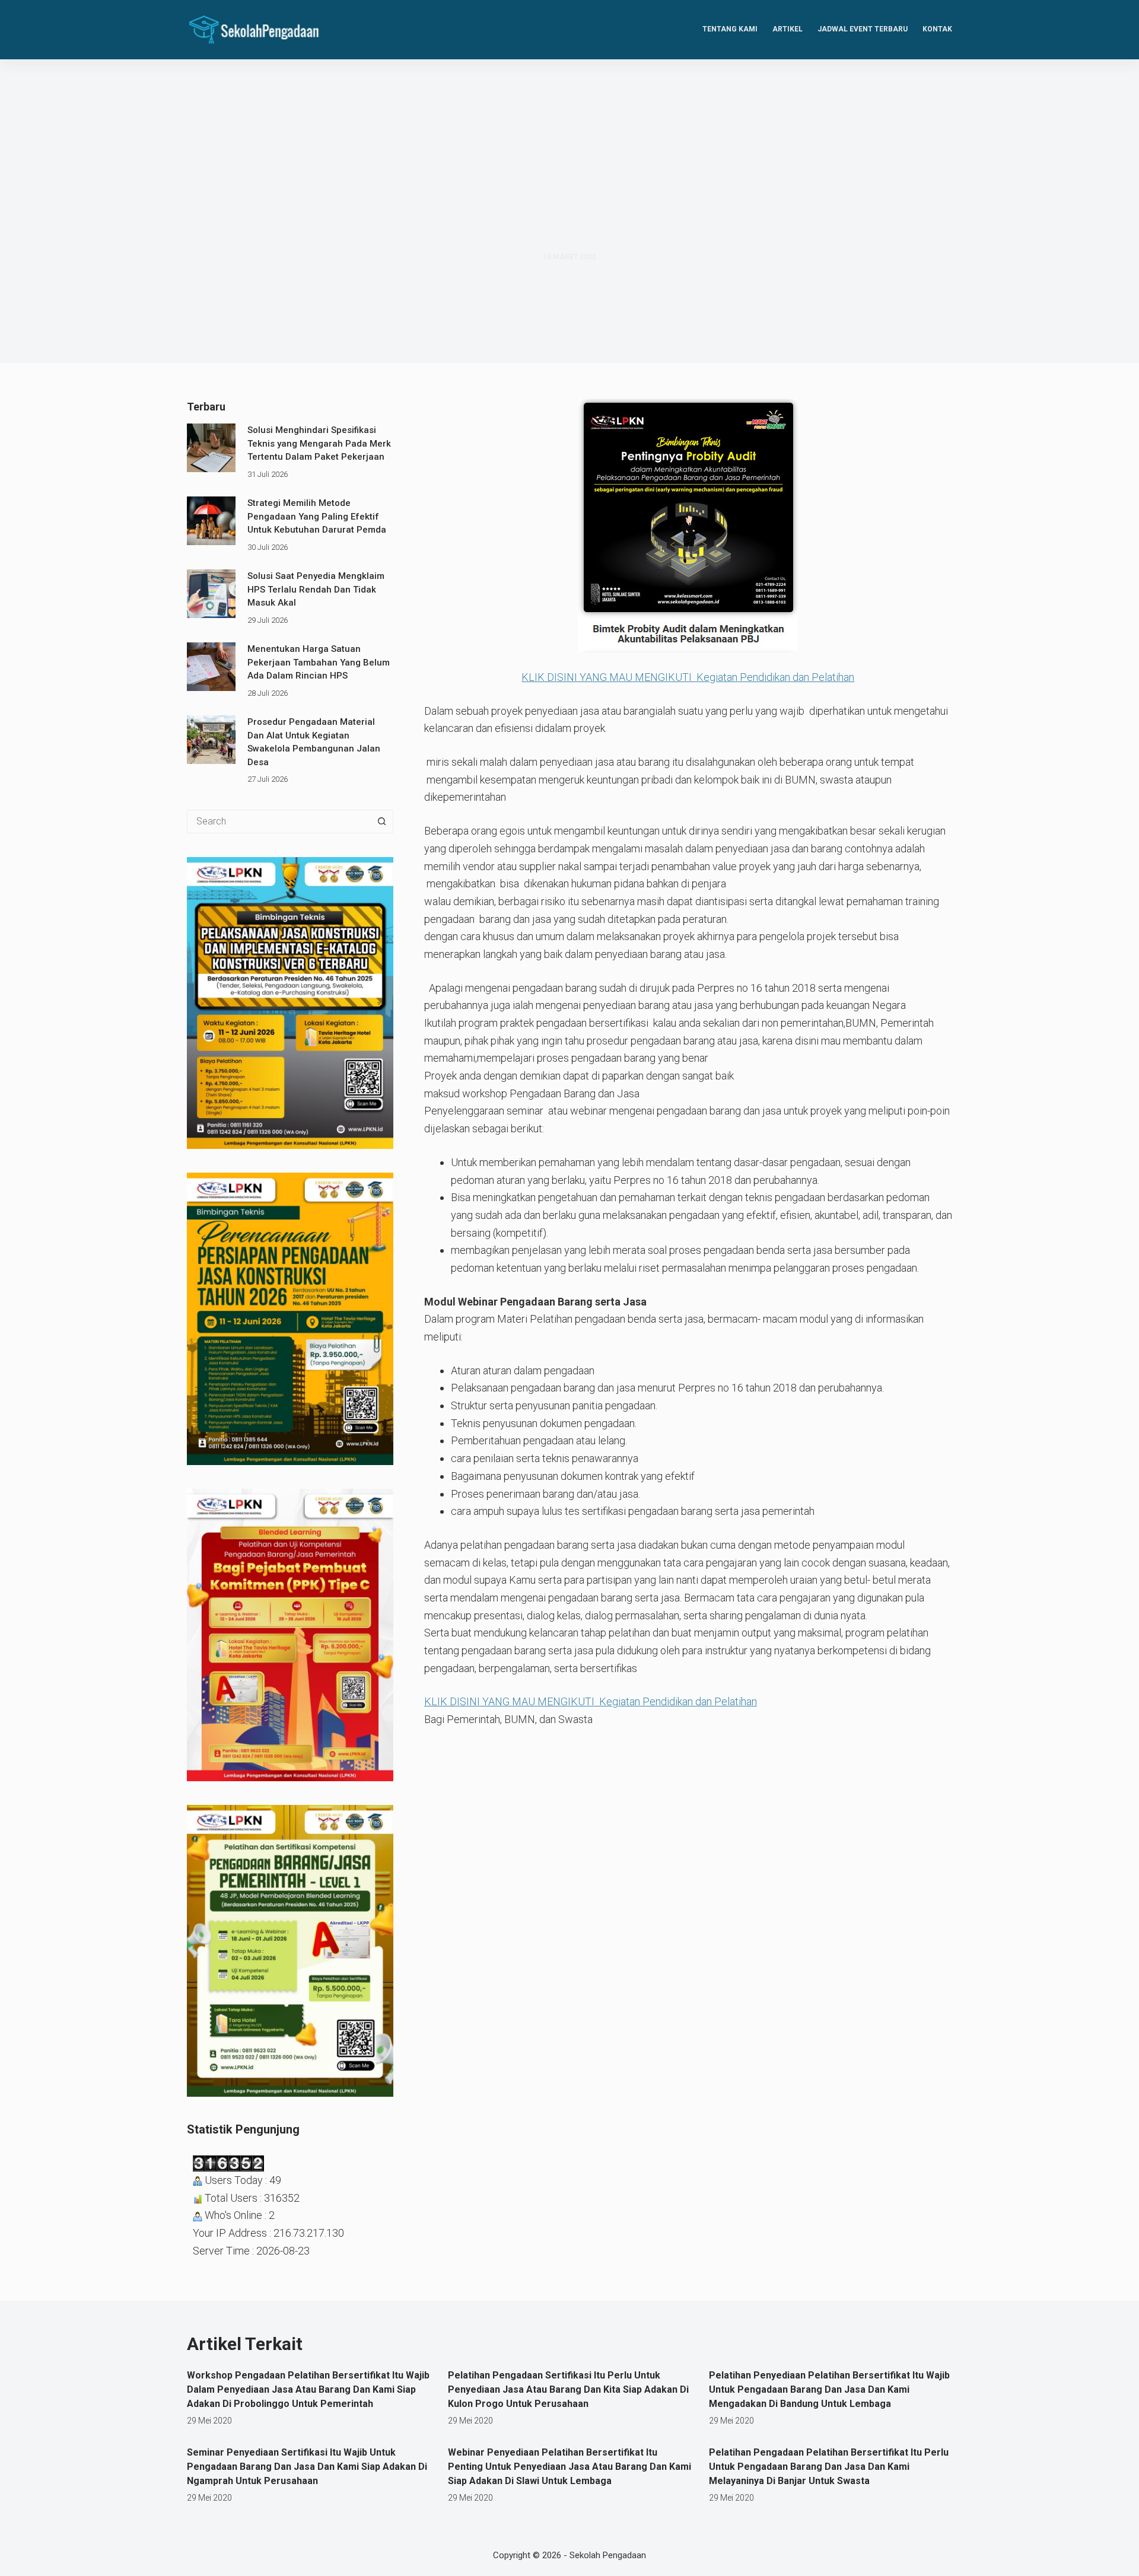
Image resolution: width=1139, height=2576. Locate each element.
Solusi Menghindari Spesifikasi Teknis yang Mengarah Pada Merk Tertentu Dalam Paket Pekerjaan (319, 443)
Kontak (937, 29)
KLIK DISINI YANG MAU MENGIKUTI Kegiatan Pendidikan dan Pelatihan (688, 677)
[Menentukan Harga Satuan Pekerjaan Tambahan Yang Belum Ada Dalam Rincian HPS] (211, 667)
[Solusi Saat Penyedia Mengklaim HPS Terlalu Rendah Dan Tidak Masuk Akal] (211, 594)
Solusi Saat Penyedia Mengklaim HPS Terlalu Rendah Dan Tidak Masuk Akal (316, 589)
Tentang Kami (730, 29)
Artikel (788, 29)
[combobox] (279, 821)
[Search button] (381, 821)
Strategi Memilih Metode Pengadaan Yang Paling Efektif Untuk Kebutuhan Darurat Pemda (317, 516)
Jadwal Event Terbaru (863, 29)
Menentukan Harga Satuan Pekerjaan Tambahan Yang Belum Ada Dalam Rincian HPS (319, 662)
